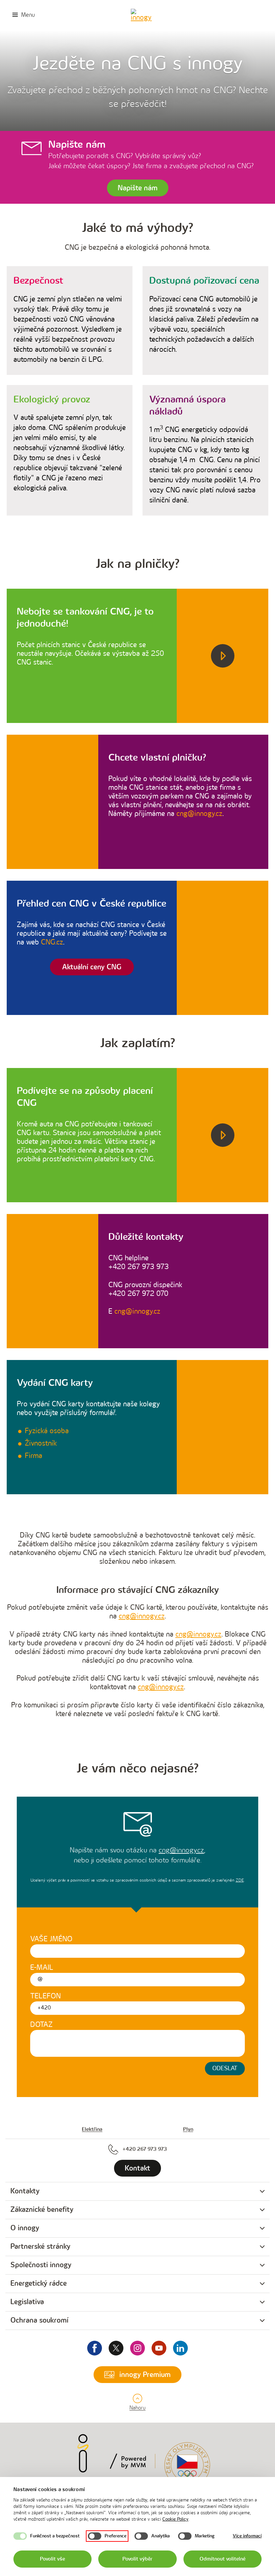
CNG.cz (52, 942)
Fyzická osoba (47, 1431)
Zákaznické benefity (42, 2210)
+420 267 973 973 (145, 2149)
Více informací (247, 2536)
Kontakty (25, 2191)
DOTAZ (41, 2025)
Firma (34, 1456)
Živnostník (41, 1443)
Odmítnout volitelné (223, 2559)
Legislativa (27, 2302)
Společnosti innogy (41, 2265)
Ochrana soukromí (39, 2320)
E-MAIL (42, 1968)
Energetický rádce (39, 2283)
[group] (137, 2192)
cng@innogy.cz (199, 814)
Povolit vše (52, 2559)
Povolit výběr (137, 2559)
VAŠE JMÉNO (51, 1939)
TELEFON (45, 1996)
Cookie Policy (175, 2519)
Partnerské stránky (40, 2247)
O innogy (25, 2228)
